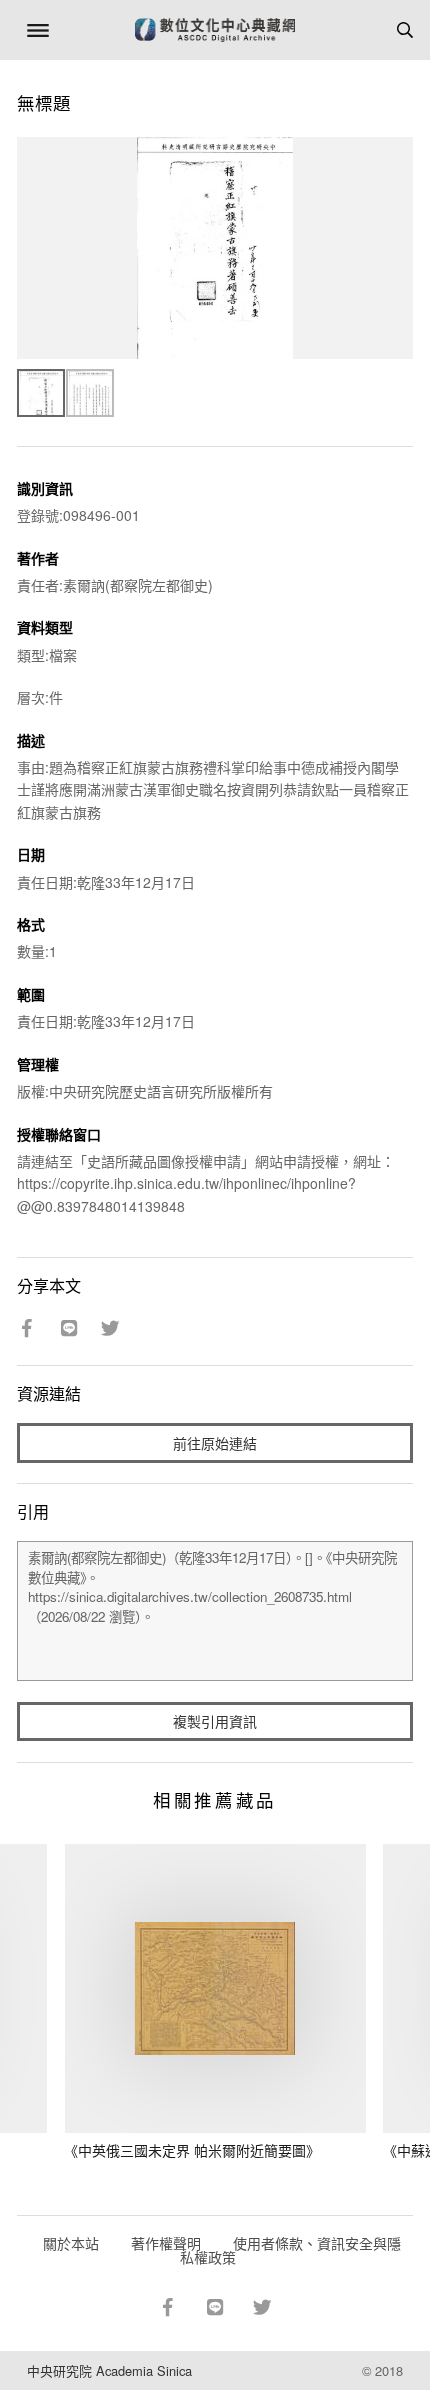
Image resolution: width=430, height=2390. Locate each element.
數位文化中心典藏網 (215, 30)
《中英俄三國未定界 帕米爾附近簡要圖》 (192, 2150)
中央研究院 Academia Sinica (109, 2370)
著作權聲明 (166, 2243)
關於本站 (71, 2243)
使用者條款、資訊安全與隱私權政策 (290, 2250)
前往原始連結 (215, 1443)
